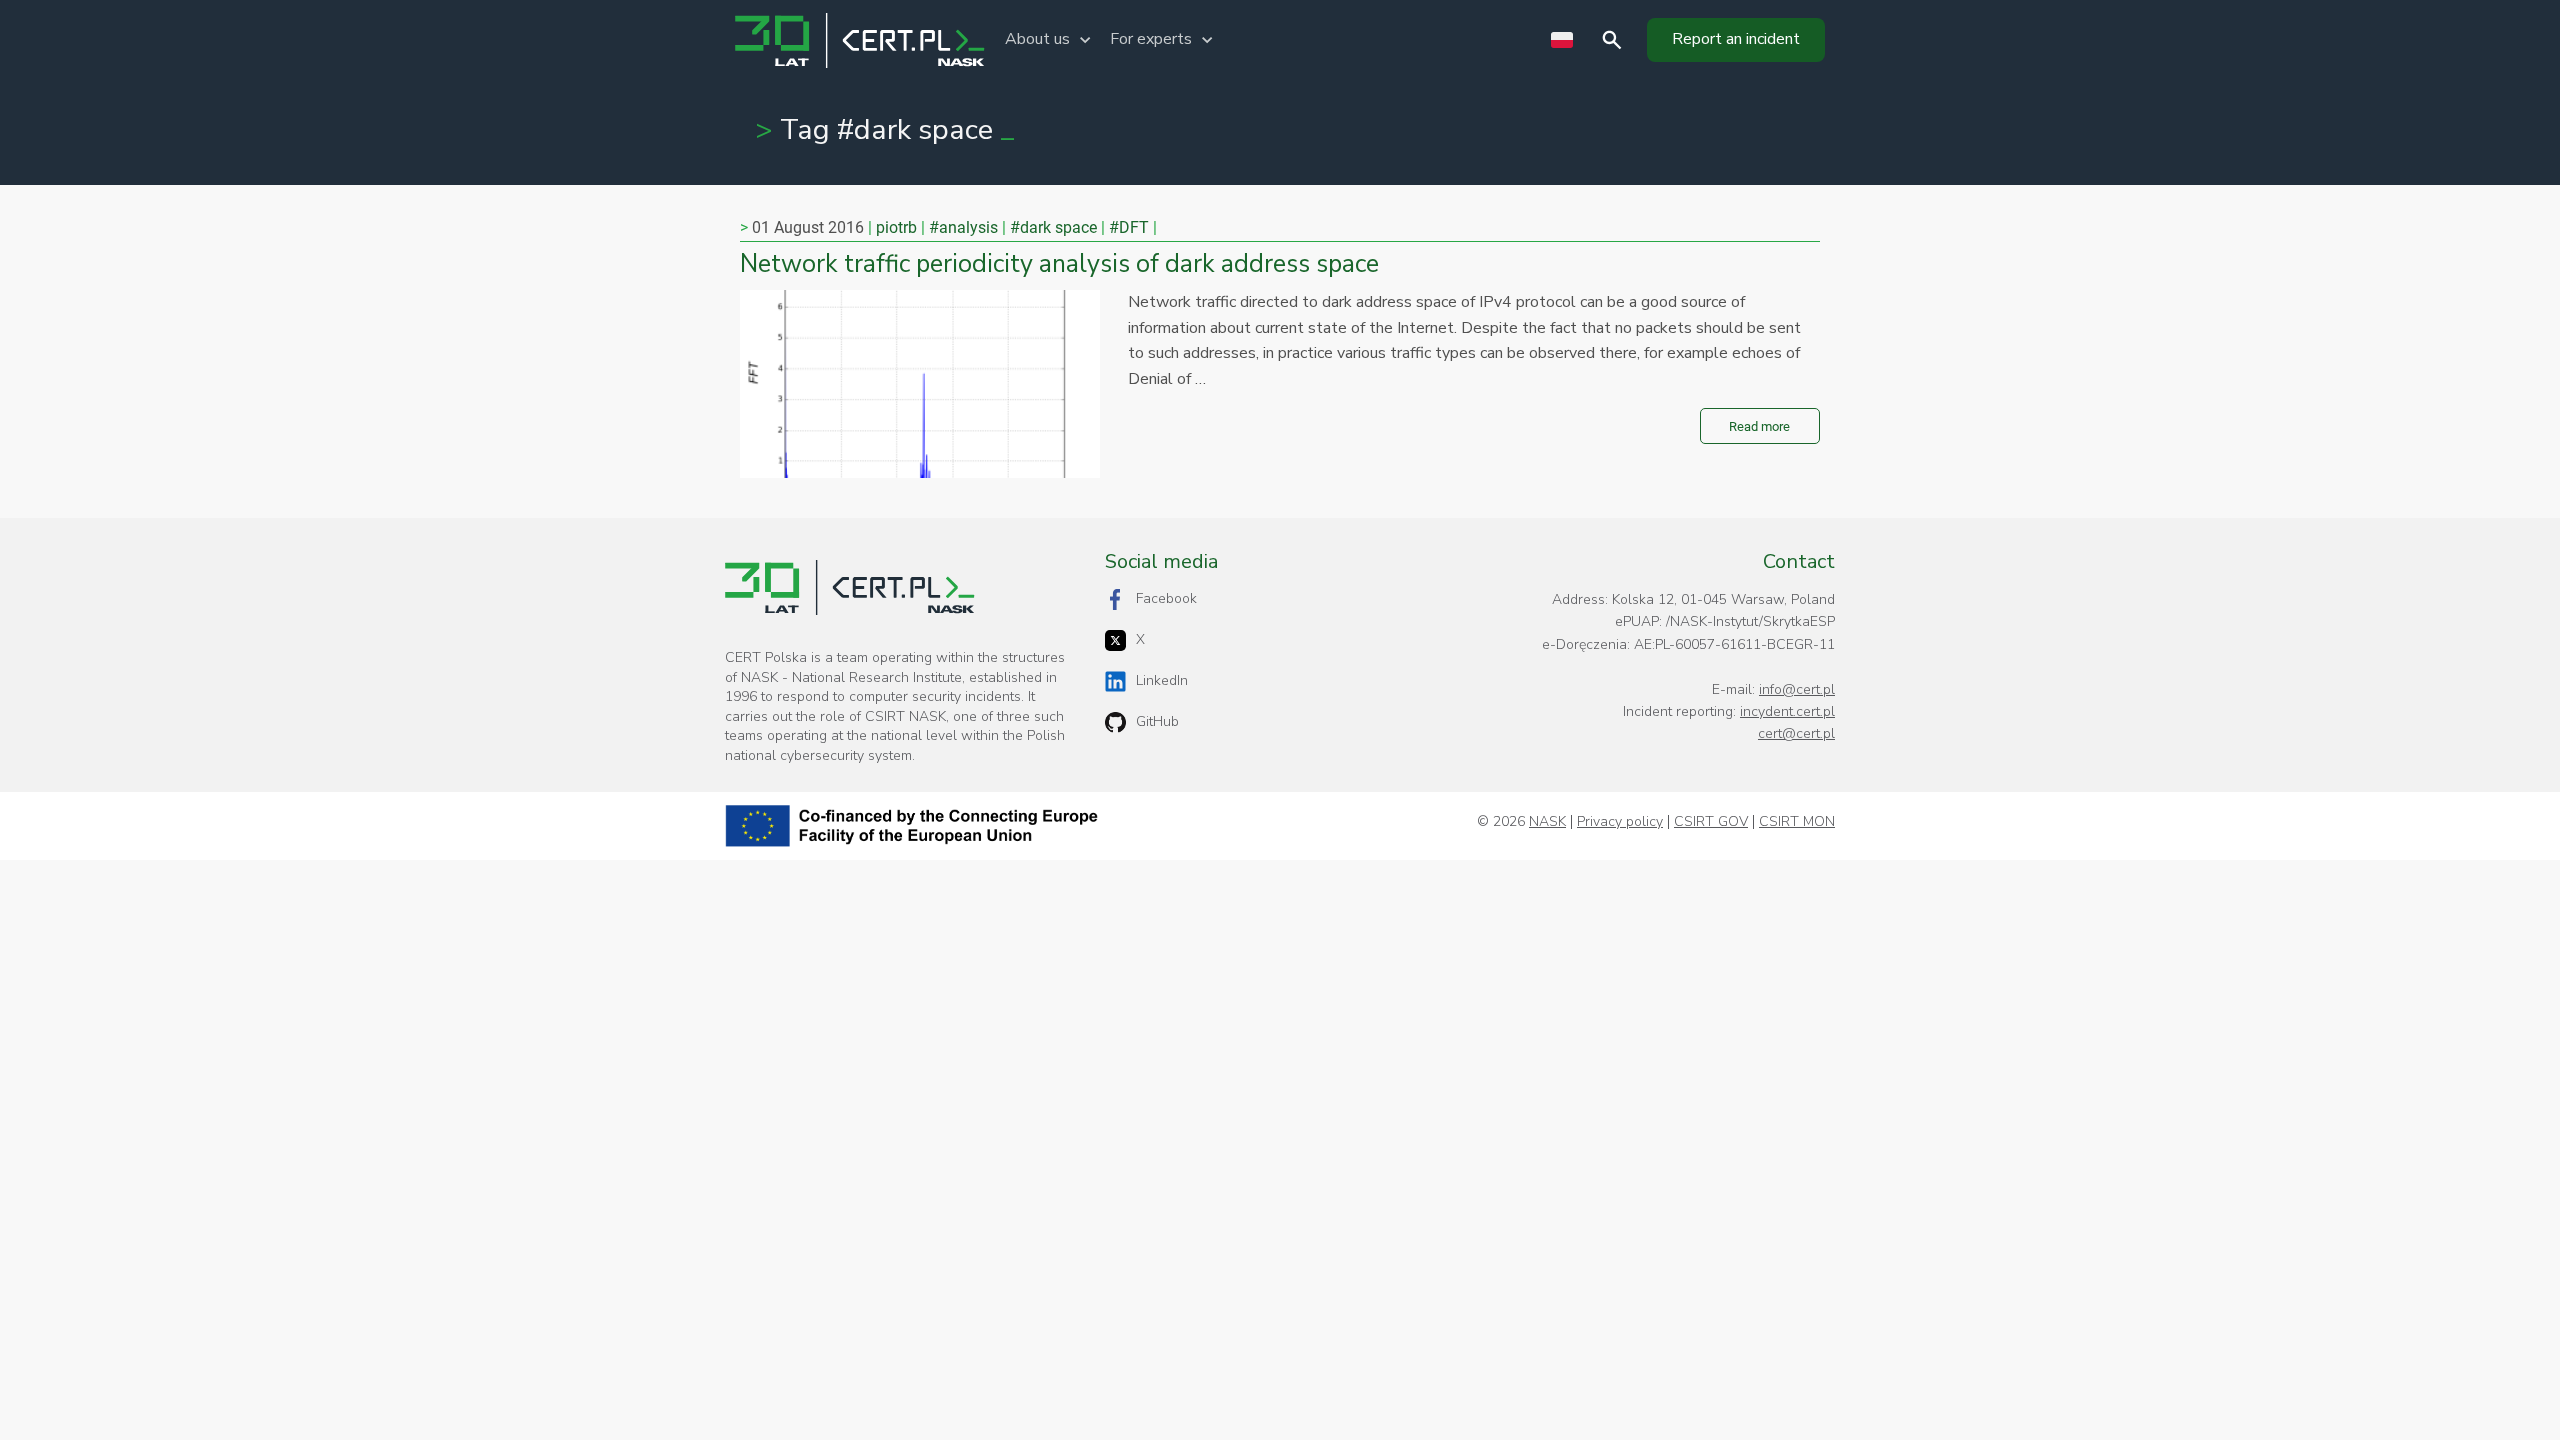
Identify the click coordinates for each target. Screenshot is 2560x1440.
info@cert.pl (1797, 689)
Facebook (1166, 598)
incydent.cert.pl (1787, 711)
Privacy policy (1620, 822)
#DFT (1129, 227)
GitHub (1157, 721)
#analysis (963, 227)
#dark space (1053, 227)
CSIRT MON (1797, 822)
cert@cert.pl (1796, 733)
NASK (1547, 822)
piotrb (896, 227)
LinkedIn (1162, 680)
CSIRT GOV (1711, 822)
